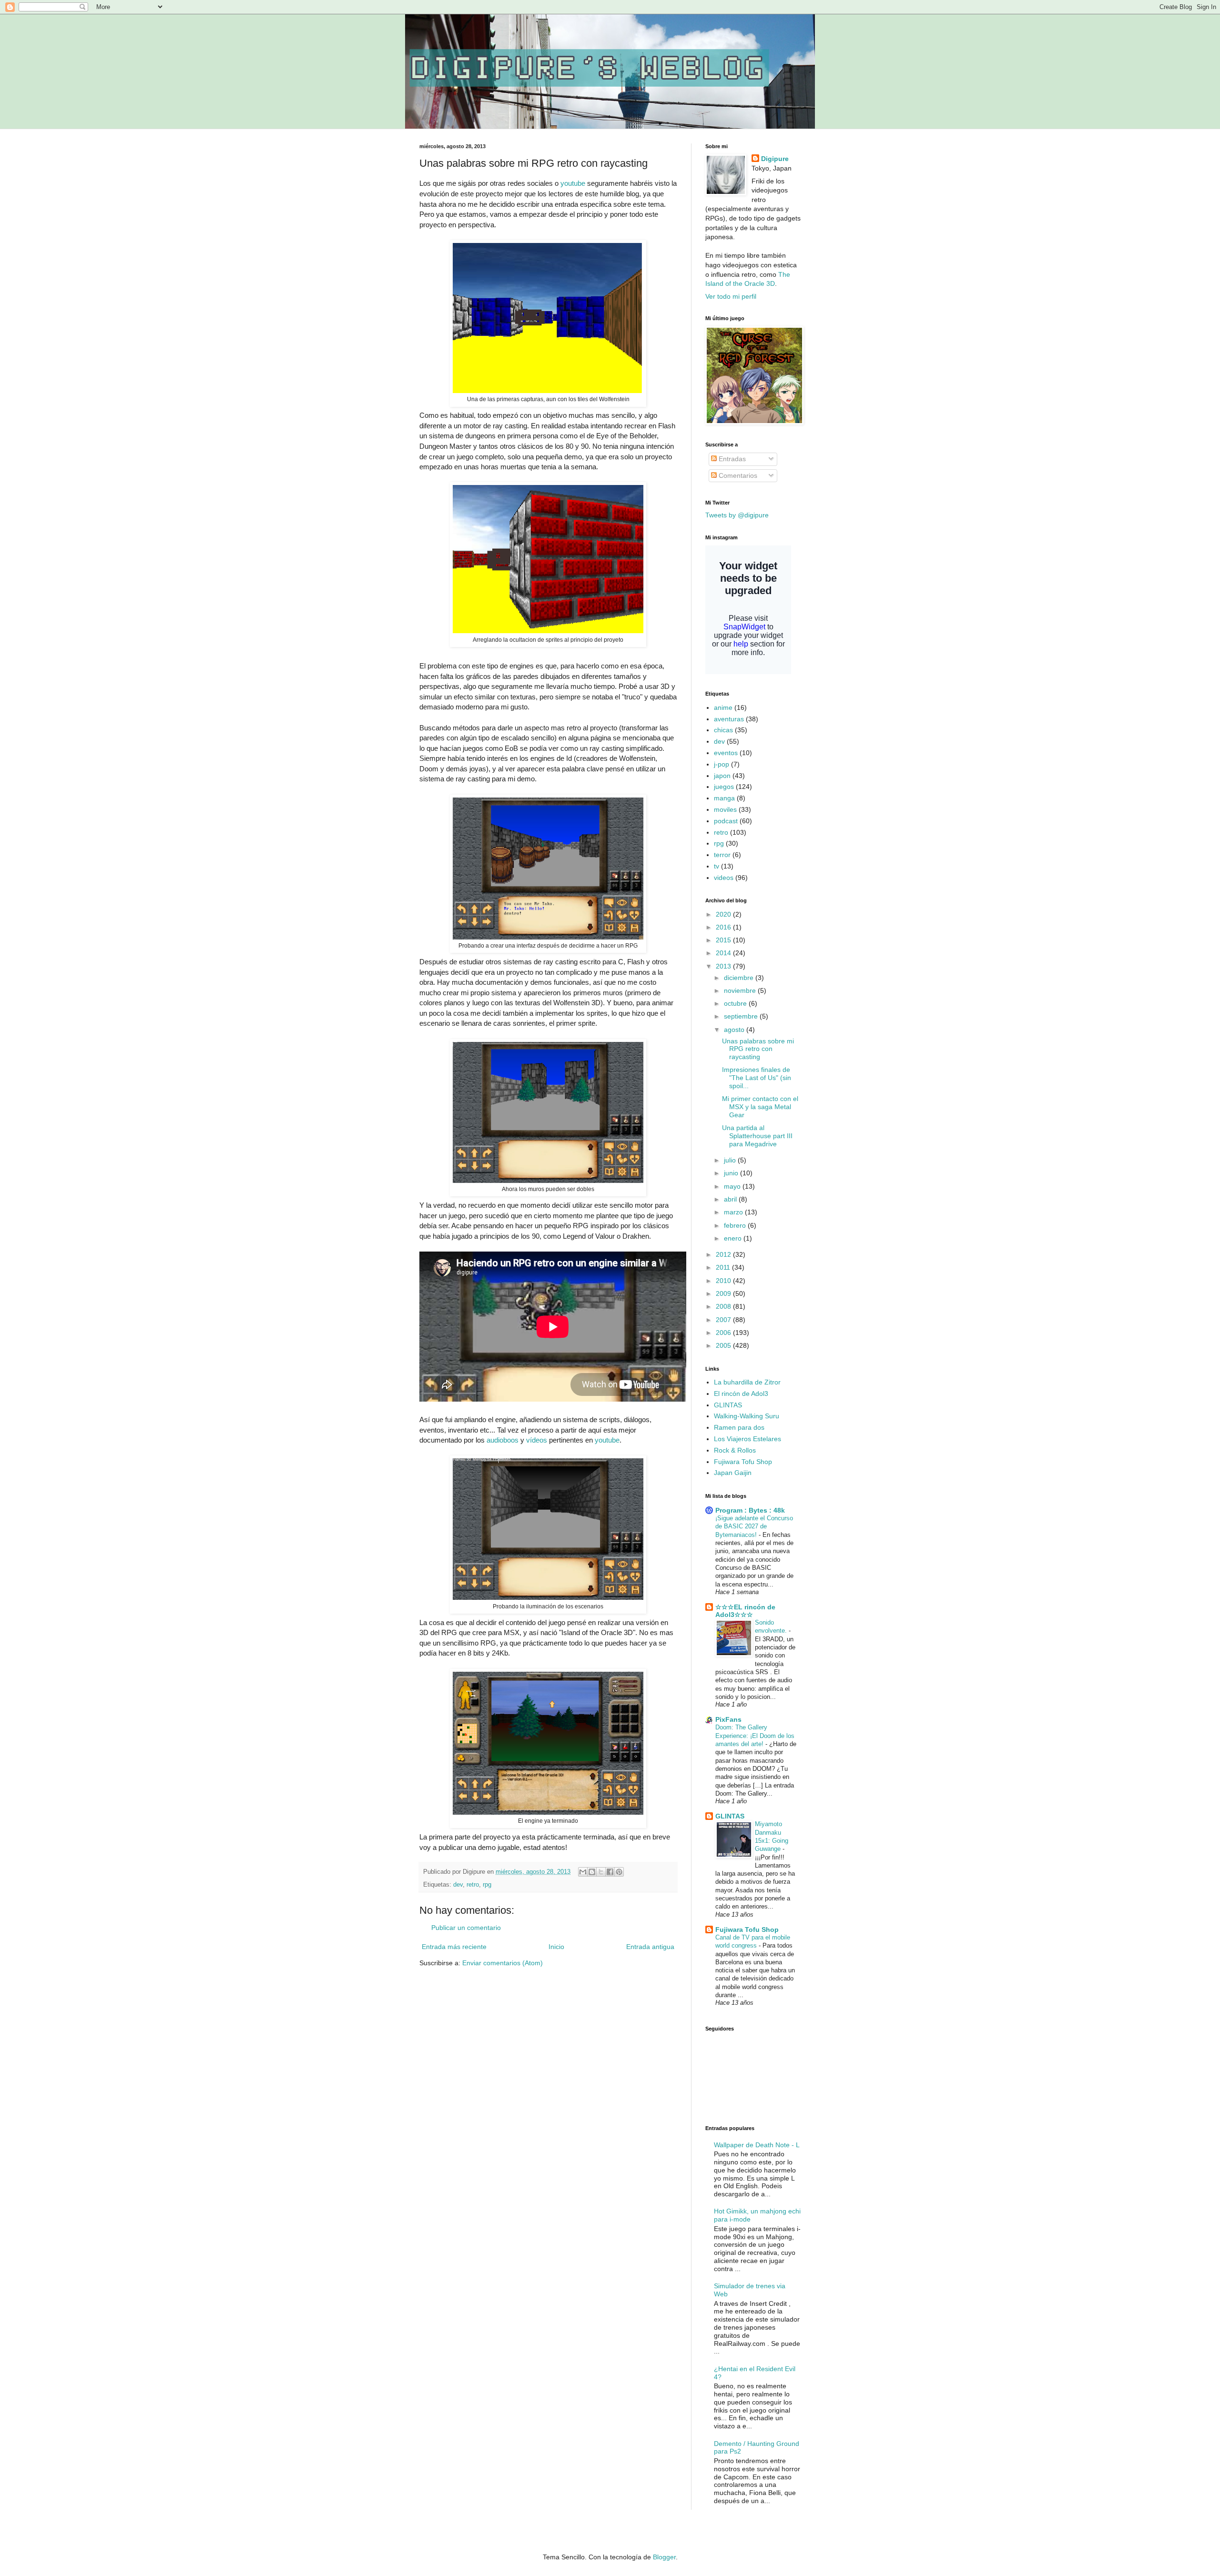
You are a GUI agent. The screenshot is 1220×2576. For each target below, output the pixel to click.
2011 (724, 1267)
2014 (724, 953)
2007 (724, 1320)
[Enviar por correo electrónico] (583, 1872)
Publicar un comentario (466, 1928)
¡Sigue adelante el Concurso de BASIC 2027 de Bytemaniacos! (754, 1526)
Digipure (775, 159)
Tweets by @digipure (737, 515)
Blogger (664, 2557)
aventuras (729, 719)
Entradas (731, 459)
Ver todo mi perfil (731, 296)
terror (722, 855)
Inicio (556, 1947)
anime (723, 707)
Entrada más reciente (454, 1947)
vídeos (538, 1440)
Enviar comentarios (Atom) (503, 1963)
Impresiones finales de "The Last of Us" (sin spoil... (757, 1078)
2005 (724, 1345)
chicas (723, 730)
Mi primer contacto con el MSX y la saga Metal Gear (760, 1107)
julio (731, 1160)
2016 (724, 927)
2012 (724, 1254)
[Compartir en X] (601, 1872)
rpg (487, 1885)
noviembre (741, 990)
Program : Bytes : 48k (750, 1510)
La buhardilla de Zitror (747, 1382)
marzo (734, 1212)
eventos (726, 753)
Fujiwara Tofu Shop (743, 1462)
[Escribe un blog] (592, 1872)
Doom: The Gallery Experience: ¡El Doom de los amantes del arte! (755, 1736)
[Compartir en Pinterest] (619, 1872)
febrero (736, 1225)
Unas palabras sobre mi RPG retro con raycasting (758, 1049)
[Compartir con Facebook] (610, 1872)
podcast (726, 821)
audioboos (503, 1440)
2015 (724, 940)
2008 (724, 1306)
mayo (733, 1186)
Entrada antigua (650, 1947)
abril (731, 1199)
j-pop (722, 764)
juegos (724, 787)
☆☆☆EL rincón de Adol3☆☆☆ (745, 1611)
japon (722, 776)
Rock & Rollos (735, 1450)
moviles (725, 809)
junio (732, 1173)
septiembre (742, 1016)
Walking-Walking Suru (747, 1416)
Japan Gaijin (733, 1473)
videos (724, 878)
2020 (724, 914)
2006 (724, 1333)
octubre (736, 1003)
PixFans (728, 1719)
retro (473, 1885)
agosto (735, 1030)
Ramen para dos (739, 1427)
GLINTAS (728, 1405)
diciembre (740, 978)
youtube (574, 183)
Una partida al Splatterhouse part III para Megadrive (757, 1136)
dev (458, 1885)
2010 (724, 1281)
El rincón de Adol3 (741, 1394)
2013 (724, 966)
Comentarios (737, 475)
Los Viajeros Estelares (747, 1439)
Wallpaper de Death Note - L (757, 2145)
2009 (724, 1293)
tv (717, 866)
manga (724, 798)
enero (734, 1238)
